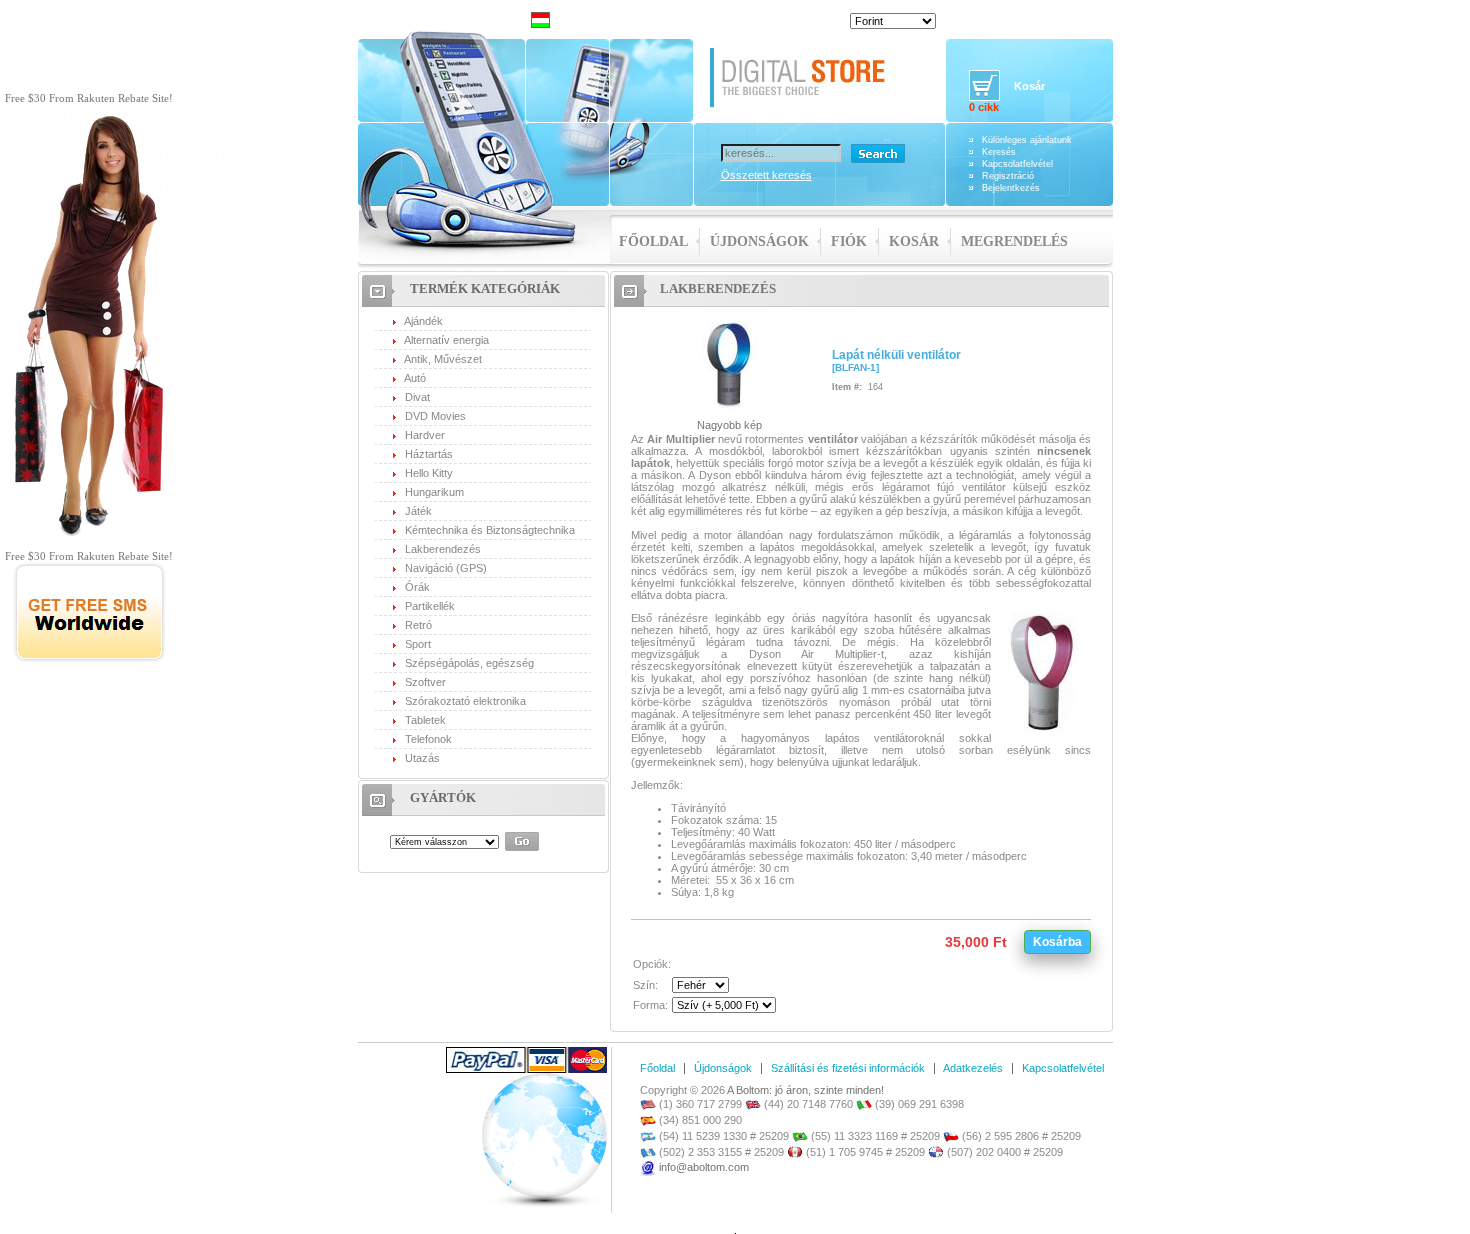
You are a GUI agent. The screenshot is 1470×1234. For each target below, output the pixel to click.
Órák (417, 587)
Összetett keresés (766, 175)
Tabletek (425, 720)
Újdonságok (759, 241)
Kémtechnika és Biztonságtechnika (490, 530)
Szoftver (425, 682)
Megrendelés (1014, 241)
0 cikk (984, 107)
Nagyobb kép (729, 425)
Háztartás (429, 454)
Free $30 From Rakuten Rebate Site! (89, 98)
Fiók (849, 241)
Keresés (999, 152)
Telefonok (428, 739)
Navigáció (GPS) (446, 568)
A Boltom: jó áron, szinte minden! (805, 1090)
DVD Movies (435, 416)
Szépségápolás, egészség (469, 663)
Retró (418, 625)
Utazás (422, 758)
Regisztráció (1008, 176)
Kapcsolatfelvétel (1017, 164)
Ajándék (423, 321)
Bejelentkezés (1011, 188)
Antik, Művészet (443, 359)
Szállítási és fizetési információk (848, 1068)
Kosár (914, 241)
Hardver (425, 435)
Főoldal (653, 241)
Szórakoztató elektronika (465, 701)
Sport (418, 644)
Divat (417, 397)
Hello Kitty (429, 473)
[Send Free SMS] (89, 659)
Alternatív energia (446, 340)
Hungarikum (434, 492)
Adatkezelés (973, 1068)
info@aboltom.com (704, 1167)
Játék (418, 511)
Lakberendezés (443, 549)
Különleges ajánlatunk (1027, 140)
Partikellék (430, 606)
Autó (415, 378)
